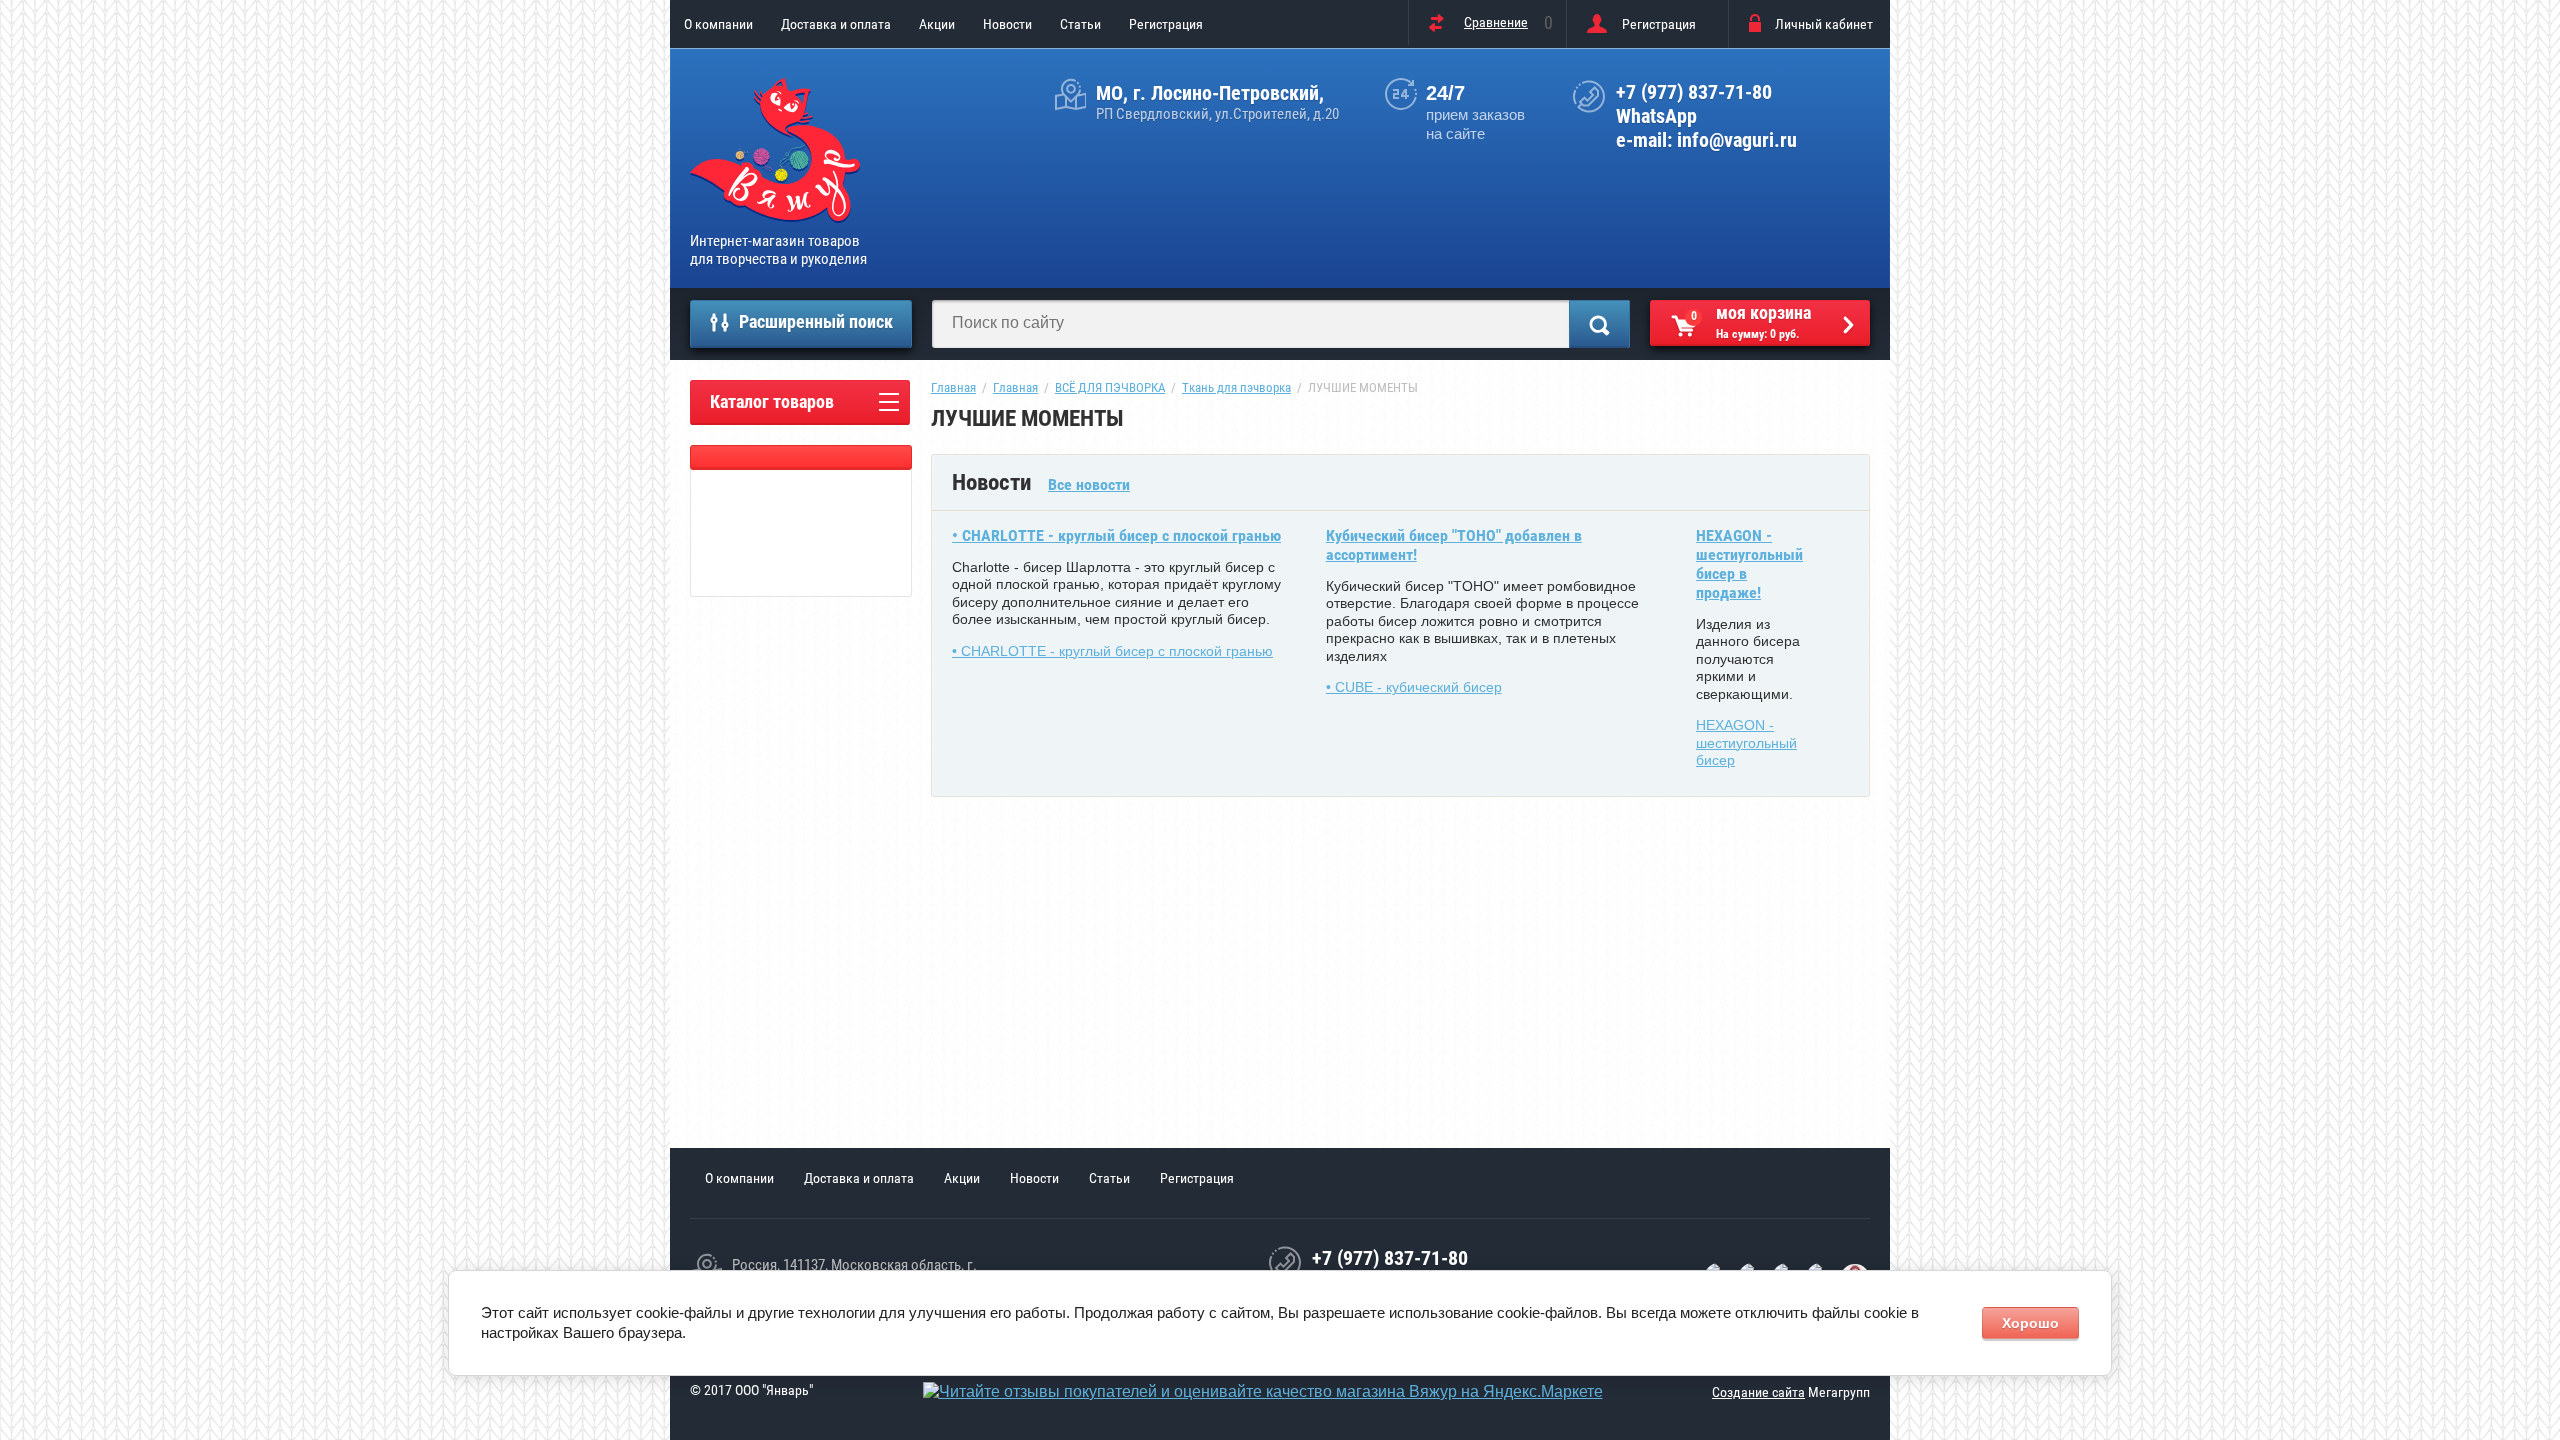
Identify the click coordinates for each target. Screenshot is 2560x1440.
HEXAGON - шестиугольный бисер (1746, 742)
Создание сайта (1758, 1392)
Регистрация (1166, 24)
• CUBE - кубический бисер (1414, 687)
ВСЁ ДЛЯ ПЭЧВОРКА (1110, 387)
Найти (1599, 324)
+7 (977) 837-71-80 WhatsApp (1694, 104)
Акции (937, 24)
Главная (953, 387)
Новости (1007, 24)
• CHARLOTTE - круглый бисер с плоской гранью (1116, 535)
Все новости (1089, 484)
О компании (718, 24)
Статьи (1080, 24)
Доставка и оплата (836, 24)
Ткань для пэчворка (1236, 387)
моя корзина (1751, 321)
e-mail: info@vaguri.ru (1706, 140)
